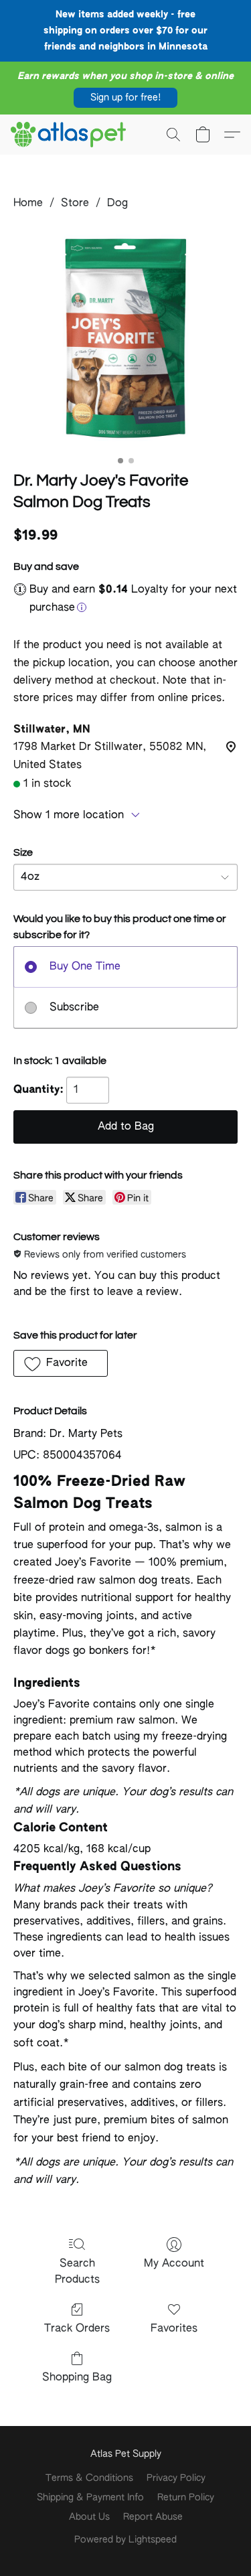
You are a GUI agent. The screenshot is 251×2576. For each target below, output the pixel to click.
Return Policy (186, 2498)
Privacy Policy (176, 2478)
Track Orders (77, 2329)
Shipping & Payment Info (90, 2498)
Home (28, 204)
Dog (117, 204)
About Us (89, 2517)
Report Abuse (153, 2517)
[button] (125, 98)
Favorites (174, 2329)
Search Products (77, 2272)
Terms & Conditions (89, 2478)
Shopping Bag (77, 2378)
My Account (174, 2264)
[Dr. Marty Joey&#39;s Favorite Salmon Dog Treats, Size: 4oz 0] (125, 338)
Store (75, 204)
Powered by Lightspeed (125, 2540)
